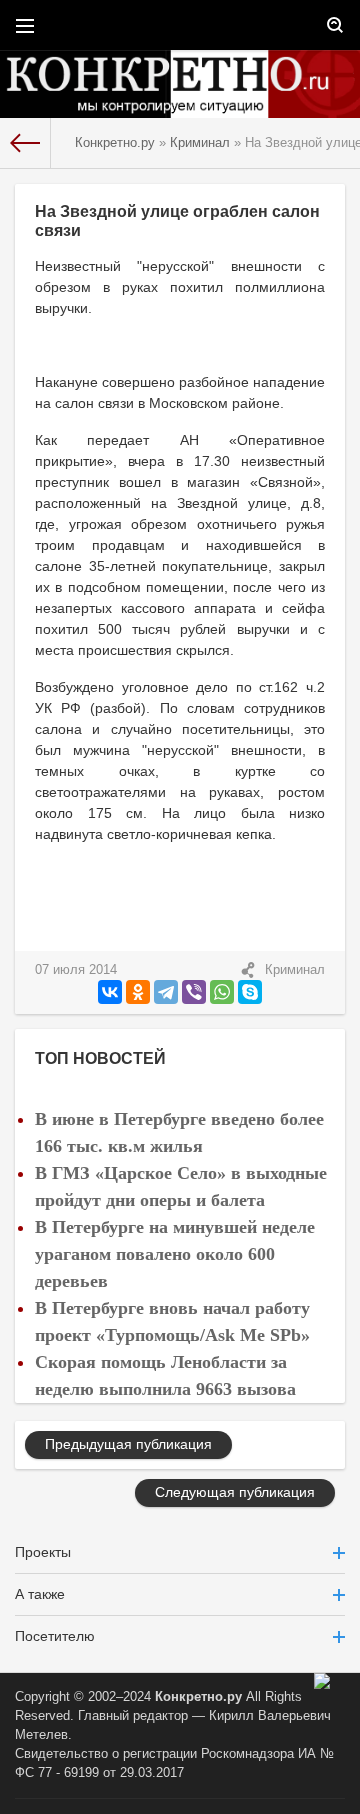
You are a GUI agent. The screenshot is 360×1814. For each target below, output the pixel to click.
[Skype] (250, 992)
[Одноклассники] (138, 992)
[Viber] (194, 992)
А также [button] (40, 1594)
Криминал (295, 970)
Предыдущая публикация (128, 1444)
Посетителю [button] (55, 1636)
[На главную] (25, 143)
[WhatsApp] (222, 992)
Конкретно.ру (198, 1697)
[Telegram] (166, 992)
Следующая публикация (235, 1492)
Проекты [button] (43, 1552)
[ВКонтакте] (110, 992)
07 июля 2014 (76, 970)
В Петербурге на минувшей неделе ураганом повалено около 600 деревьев (175, 1254)
